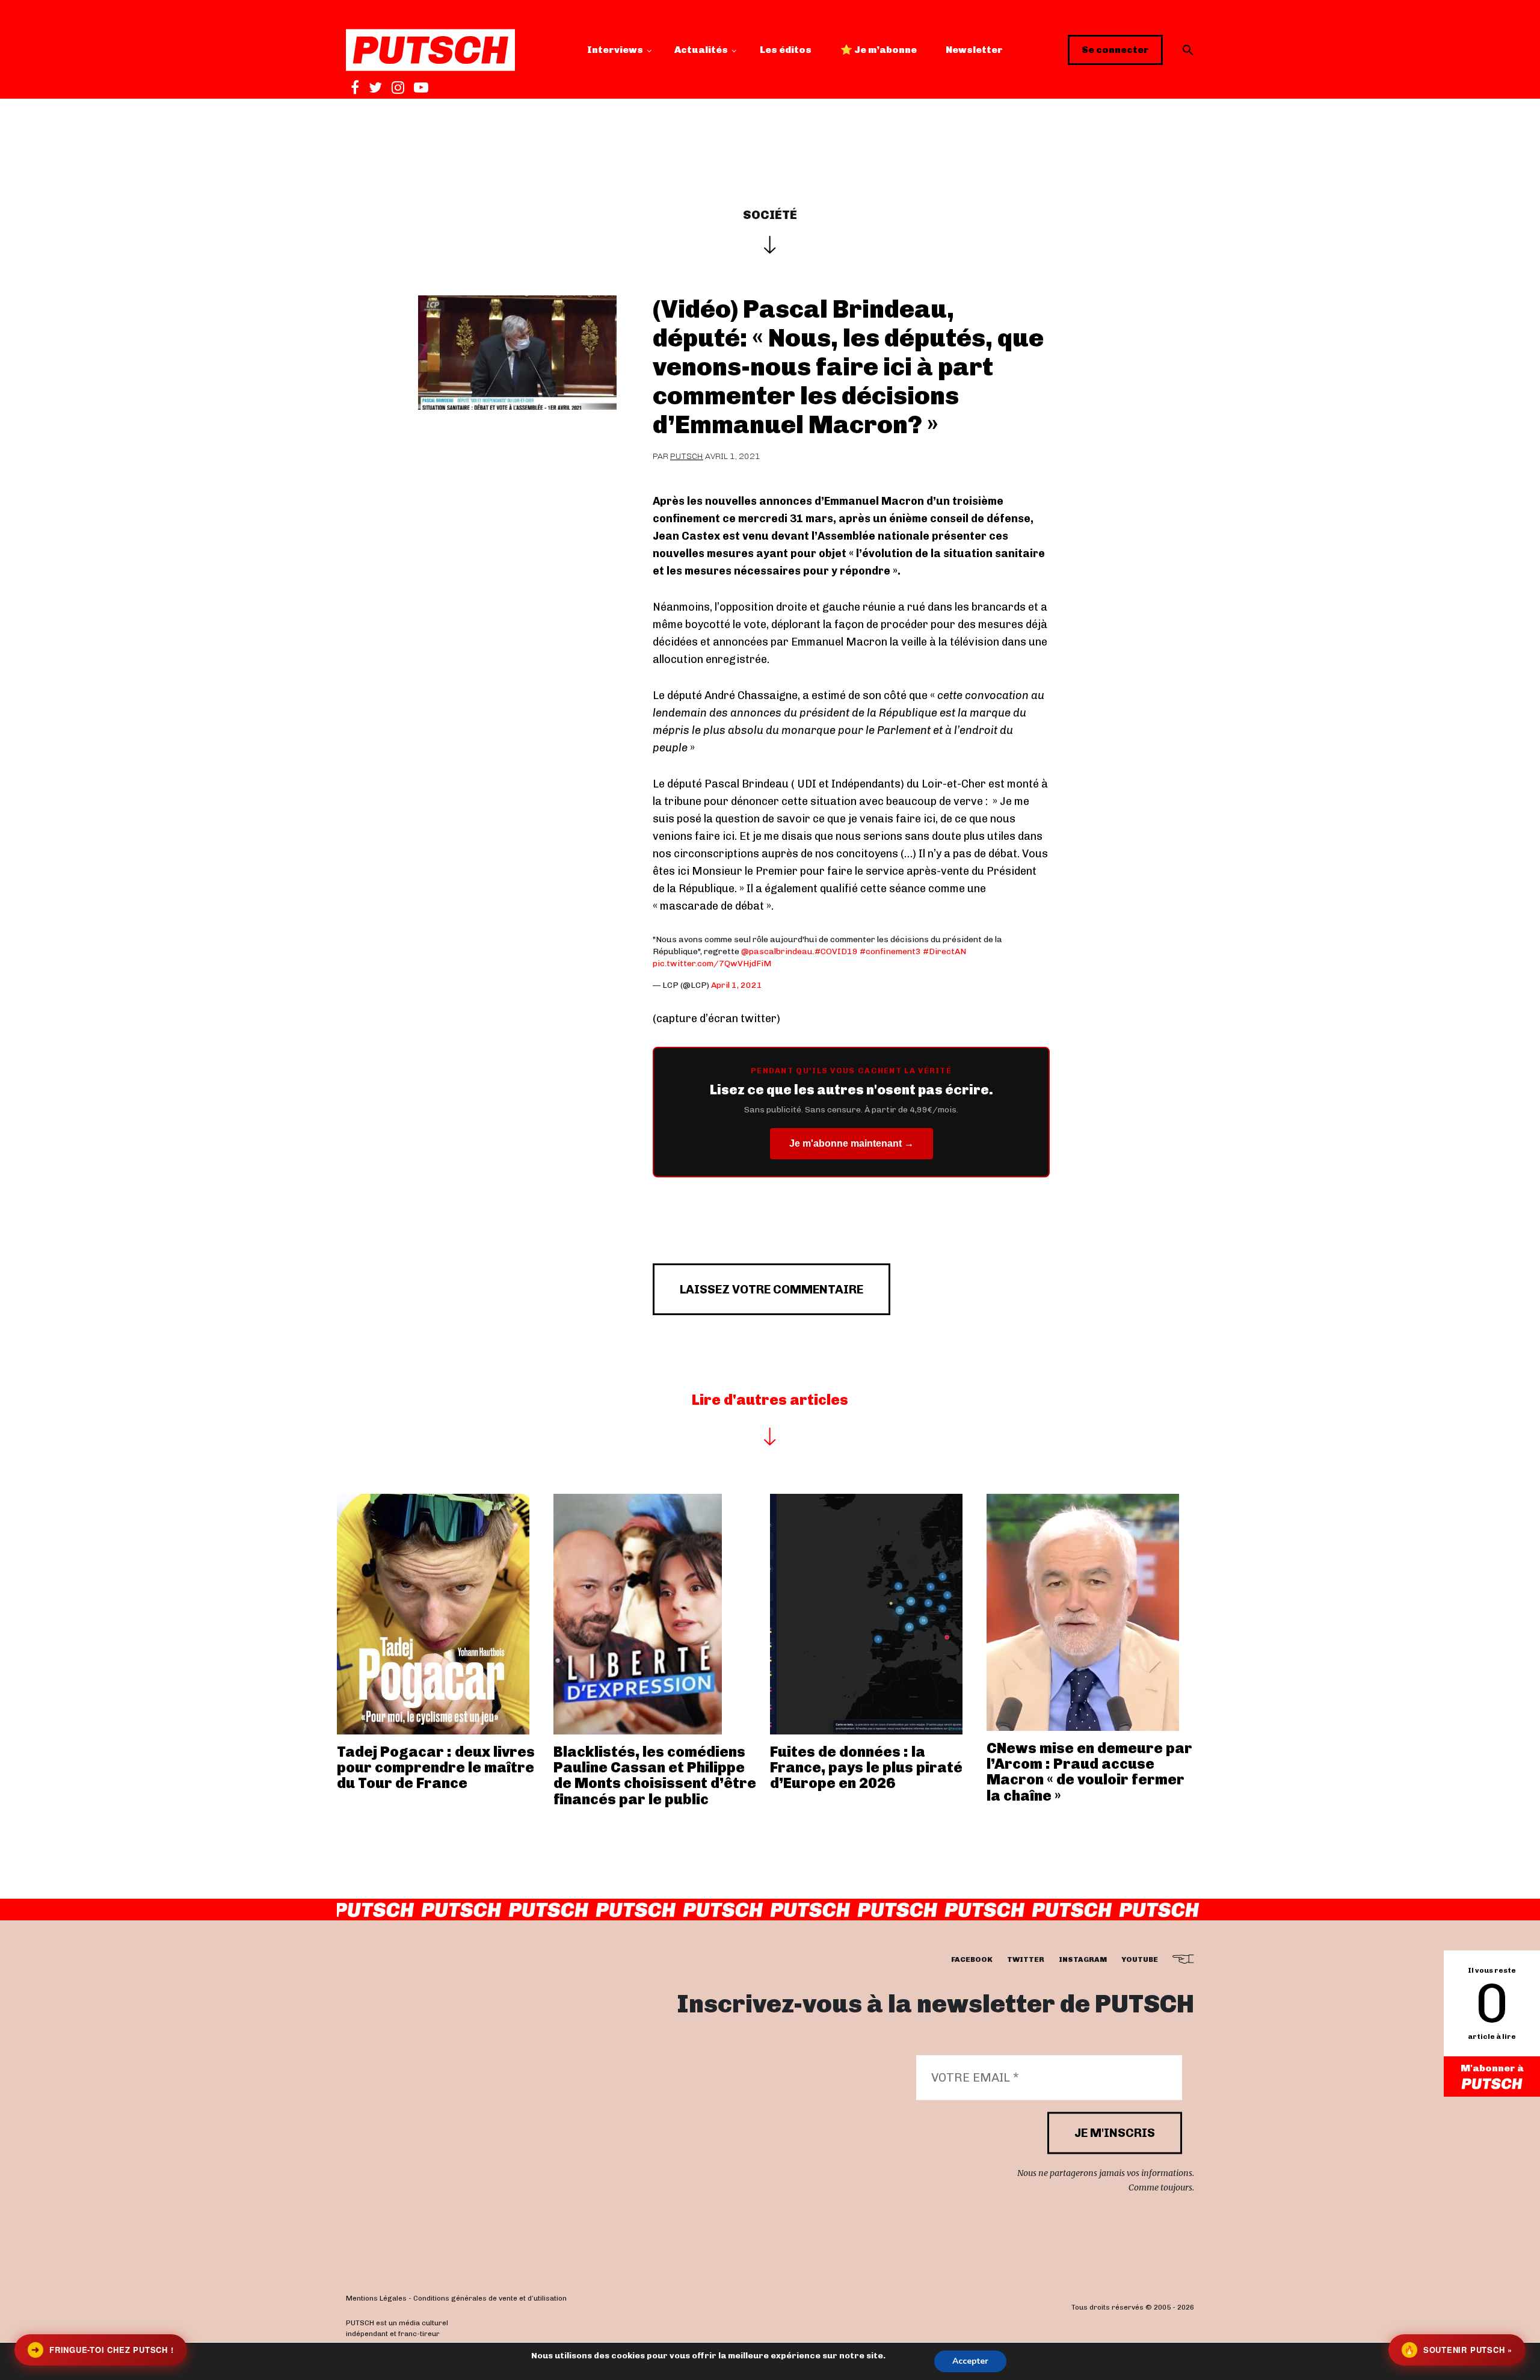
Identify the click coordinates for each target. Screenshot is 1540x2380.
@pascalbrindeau (777, 951)
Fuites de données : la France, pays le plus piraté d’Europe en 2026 (866, 1768)
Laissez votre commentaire (772, 1289)
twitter (1026, 1960)
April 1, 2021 (737, 985)
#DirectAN (944, 951)
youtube (1140, 1960)
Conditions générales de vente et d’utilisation (490, 2299)
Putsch (687, 456)
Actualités (701, 50)
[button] (1188, 50)
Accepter (970, 2361)
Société (770, 215)
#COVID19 (836, 951)
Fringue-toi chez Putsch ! (102, 2350)
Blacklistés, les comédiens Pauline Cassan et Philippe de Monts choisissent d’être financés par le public (655, 1775)
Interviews (615, 50)
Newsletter (974, 50)
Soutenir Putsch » (1458, 2350)
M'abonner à (1492, 2068)
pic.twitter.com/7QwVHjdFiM (712, 963)
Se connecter (1115, 50)
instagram (1083, 1960)
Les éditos (786, 50)
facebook (972, 1960)
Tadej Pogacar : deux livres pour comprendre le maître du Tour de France (436, 1768)
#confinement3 (890, 951)
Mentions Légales (376, 2299)
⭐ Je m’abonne (879, 50)
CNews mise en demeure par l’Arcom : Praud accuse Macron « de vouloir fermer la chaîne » (1089, 1772)
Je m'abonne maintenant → (852, 1143)
